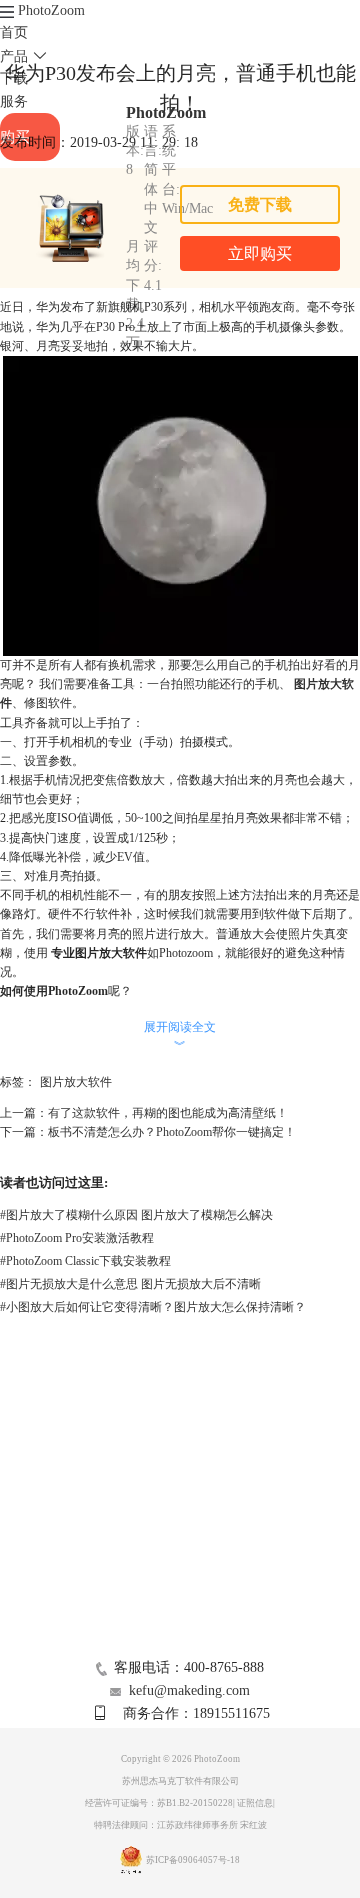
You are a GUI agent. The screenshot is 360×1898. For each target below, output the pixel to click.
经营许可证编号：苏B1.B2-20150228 (159, 1803)
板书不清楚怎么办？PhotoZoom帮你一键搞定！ (172, 1132)
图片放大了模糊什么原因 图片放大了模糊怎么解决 (136, 1215)
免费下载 (260, 204)
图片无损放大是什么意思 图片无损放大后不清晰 (130, 1284)
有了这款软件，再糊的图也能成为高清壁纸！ (168, 1113)
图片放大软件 (76, 1082)
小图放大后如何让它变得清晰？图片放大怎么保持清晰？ (153, 1307)
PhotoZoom (51, 10)
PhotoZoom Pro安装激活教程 (77, 1238)
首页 (14, 32)
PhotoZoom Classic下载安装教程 (85, 1261)
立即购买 (260, 253)
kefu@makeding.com (189, 1690)
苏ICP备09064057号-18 (193, 1860)
